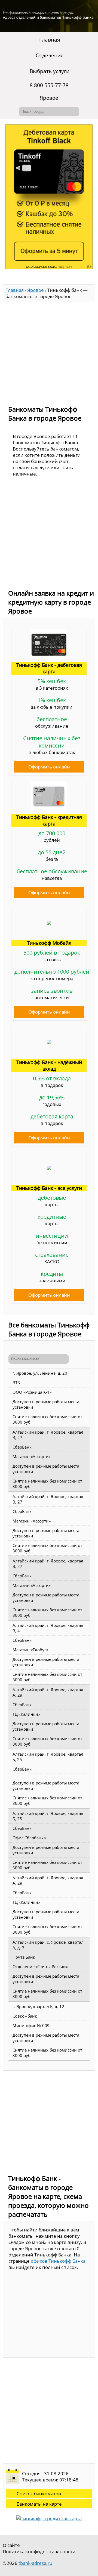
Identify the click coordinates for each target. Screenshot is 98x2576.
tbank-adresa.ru (35, 2563)
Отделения (50, 55)
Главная (50, 40)
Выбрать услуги (50, 71)
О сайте (11, 2545)
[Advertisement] (49, 351)
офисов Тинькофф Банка (58, 2261)
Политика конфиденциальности (39, 2551)
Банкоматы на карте (39, 2504)
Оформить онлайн (49, 767)
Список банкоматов (39, 2494)
